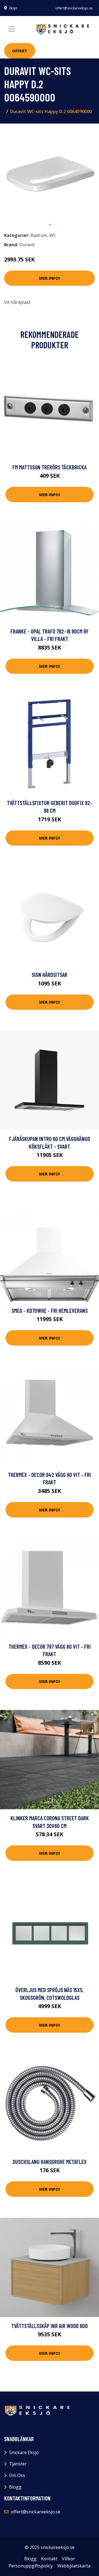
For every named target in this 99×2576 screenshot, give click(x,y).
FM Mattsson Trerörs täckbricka (50, 467)
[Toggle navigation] (12, 29)
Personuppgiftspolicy (31, 2566)
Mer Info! (50, 278)
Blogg (15, 2487)
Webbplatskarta (74, 2566)
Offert (20, 51)
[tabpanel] (50, 173)
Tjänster (18, 2464)
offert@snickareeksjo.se (74, 8)
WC (53, 235)
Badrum (39, 235)
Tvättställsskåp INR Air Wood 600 (50, 2326)
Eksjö (13, 8)
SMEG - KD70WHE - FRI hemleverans (50, 1310)
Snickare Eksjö (24, 2452)
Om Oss (17, 2475)
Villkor (68, 2559)
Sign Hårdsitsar (50, 975)
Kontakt (49, 2559)
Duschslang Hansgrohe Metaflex (50, 2162)
